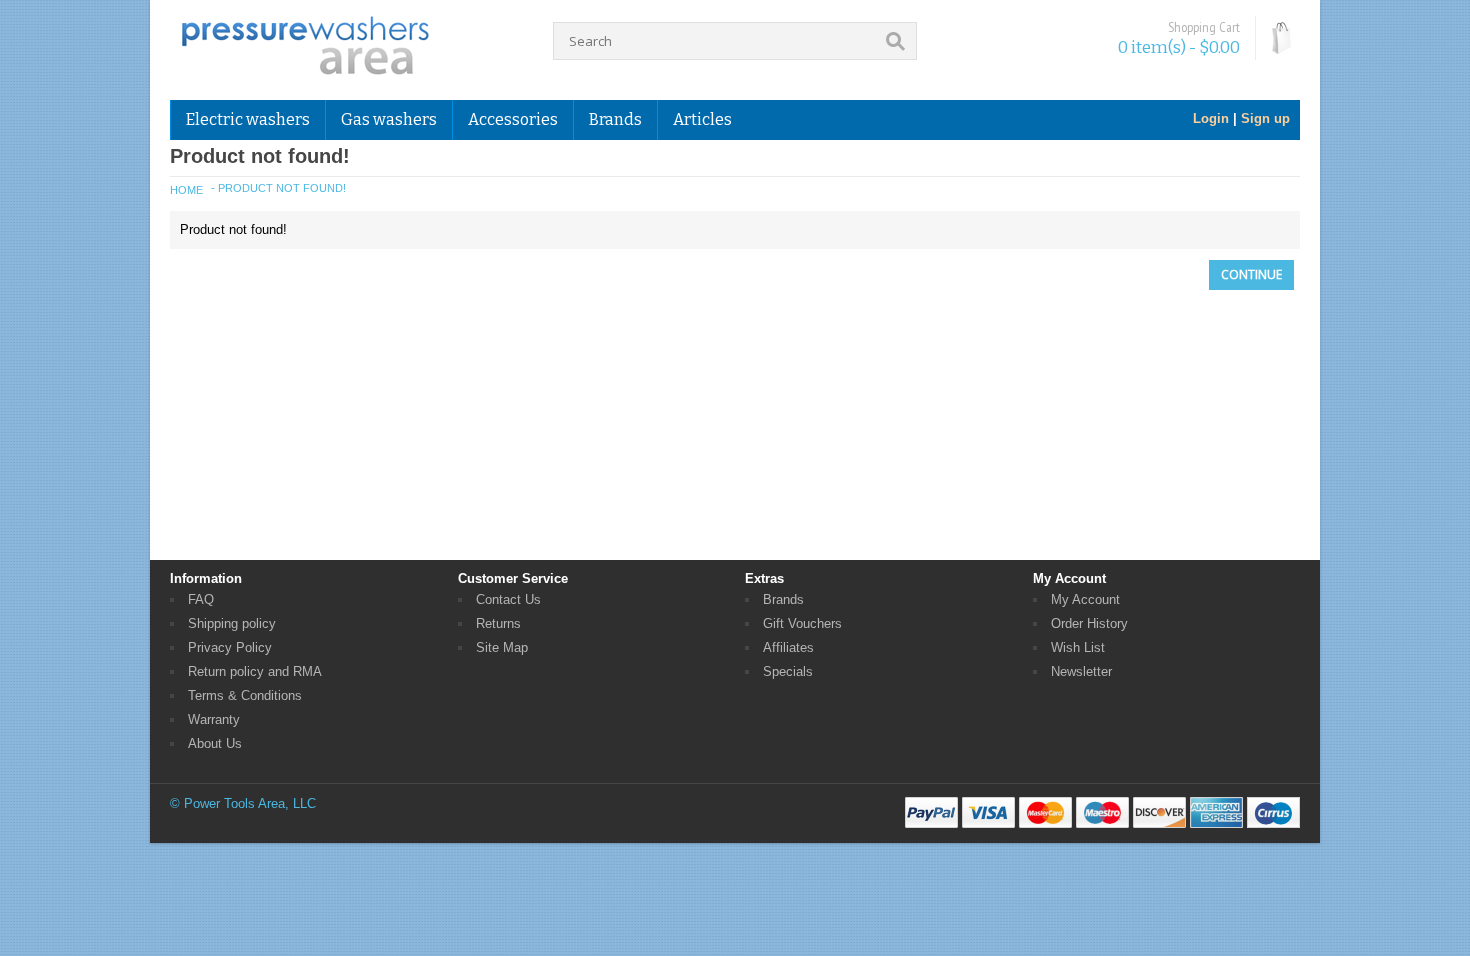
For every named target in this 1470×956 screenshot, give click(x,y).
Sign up (1265, 118)
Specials (788, 671)
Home (186, 190)
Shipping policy (232, 623)
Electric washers (248, 119)
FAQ (201, 599)
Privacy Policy (230, 647)
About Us (215, 743)
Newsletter (1081, 671)
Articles (702, 119)
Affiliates (788, 647)
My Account (1085, 599)
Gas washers (389, 119)
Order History (1089, 623)
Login (1211, 118)
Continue (1251, 274)
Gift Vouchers (802, 623)
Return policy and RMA (255, 671)
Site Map (502, 647)
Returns (498, 623)
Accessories (513, 119)
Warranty (214, 719)
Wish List (1078, 647)
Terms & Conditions (245, 695)
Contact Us (508, 599)
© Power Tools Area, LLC (243, 803)
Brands (783, 599)
